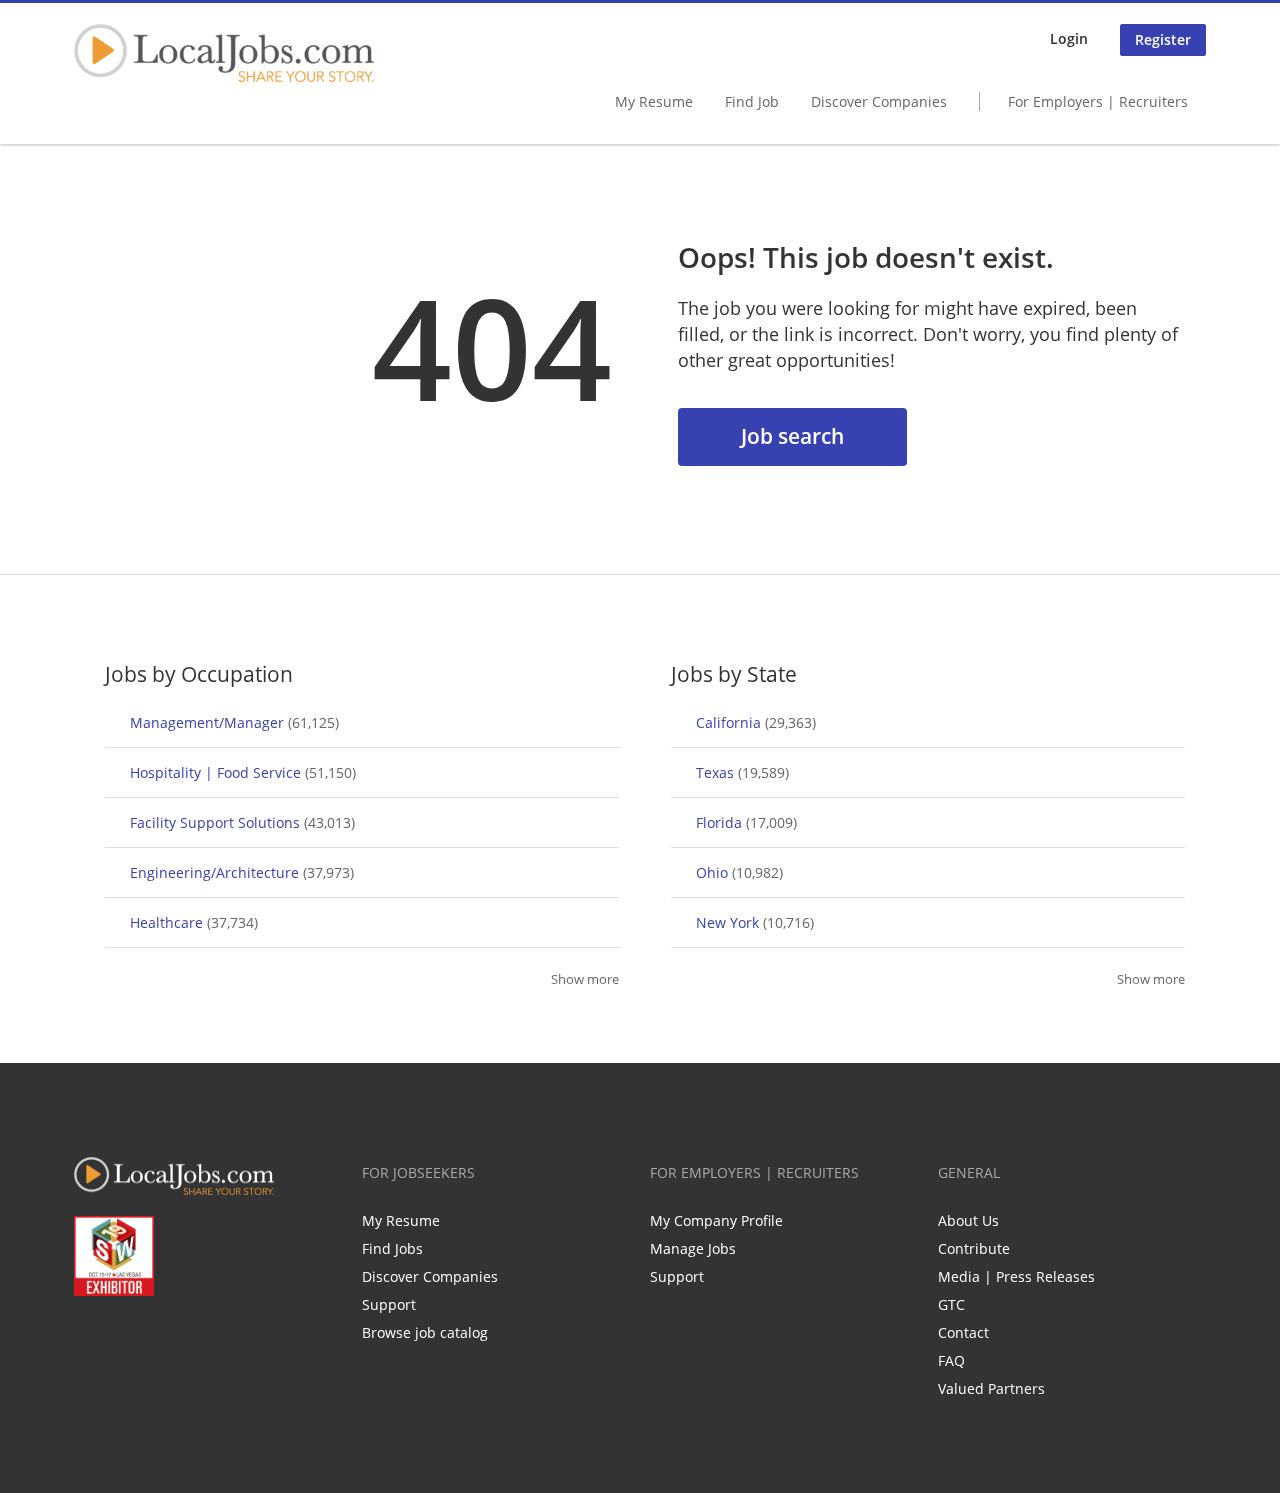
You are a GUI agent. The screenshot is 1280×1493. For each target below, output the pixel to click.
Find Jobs (392, 1248)
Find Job (752, 101)
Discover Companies (879, 101)
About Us (968, 1220)
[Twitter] (121, 1338)
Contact (963, 1332)
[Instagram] (220, 1338)
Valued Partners (991, 1388)
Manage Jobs (693, 1248)
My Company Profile (716, 1220)
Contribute (974, 1248)
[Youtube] (187, 1338)
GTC (951, 1304)
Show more (585, 979)
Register (1163, 39)
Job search (792, 436)
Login (1069, 38)
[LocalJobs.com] (224, 53)
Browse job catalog (425, 1332)
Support (389, 1304)
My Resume (654, 101)
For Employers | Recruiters (1098, 101)
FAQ (951, 1360)
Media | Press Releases (1016, 1276)
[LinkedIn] (154, 1338)
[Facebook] (88, 1338)
